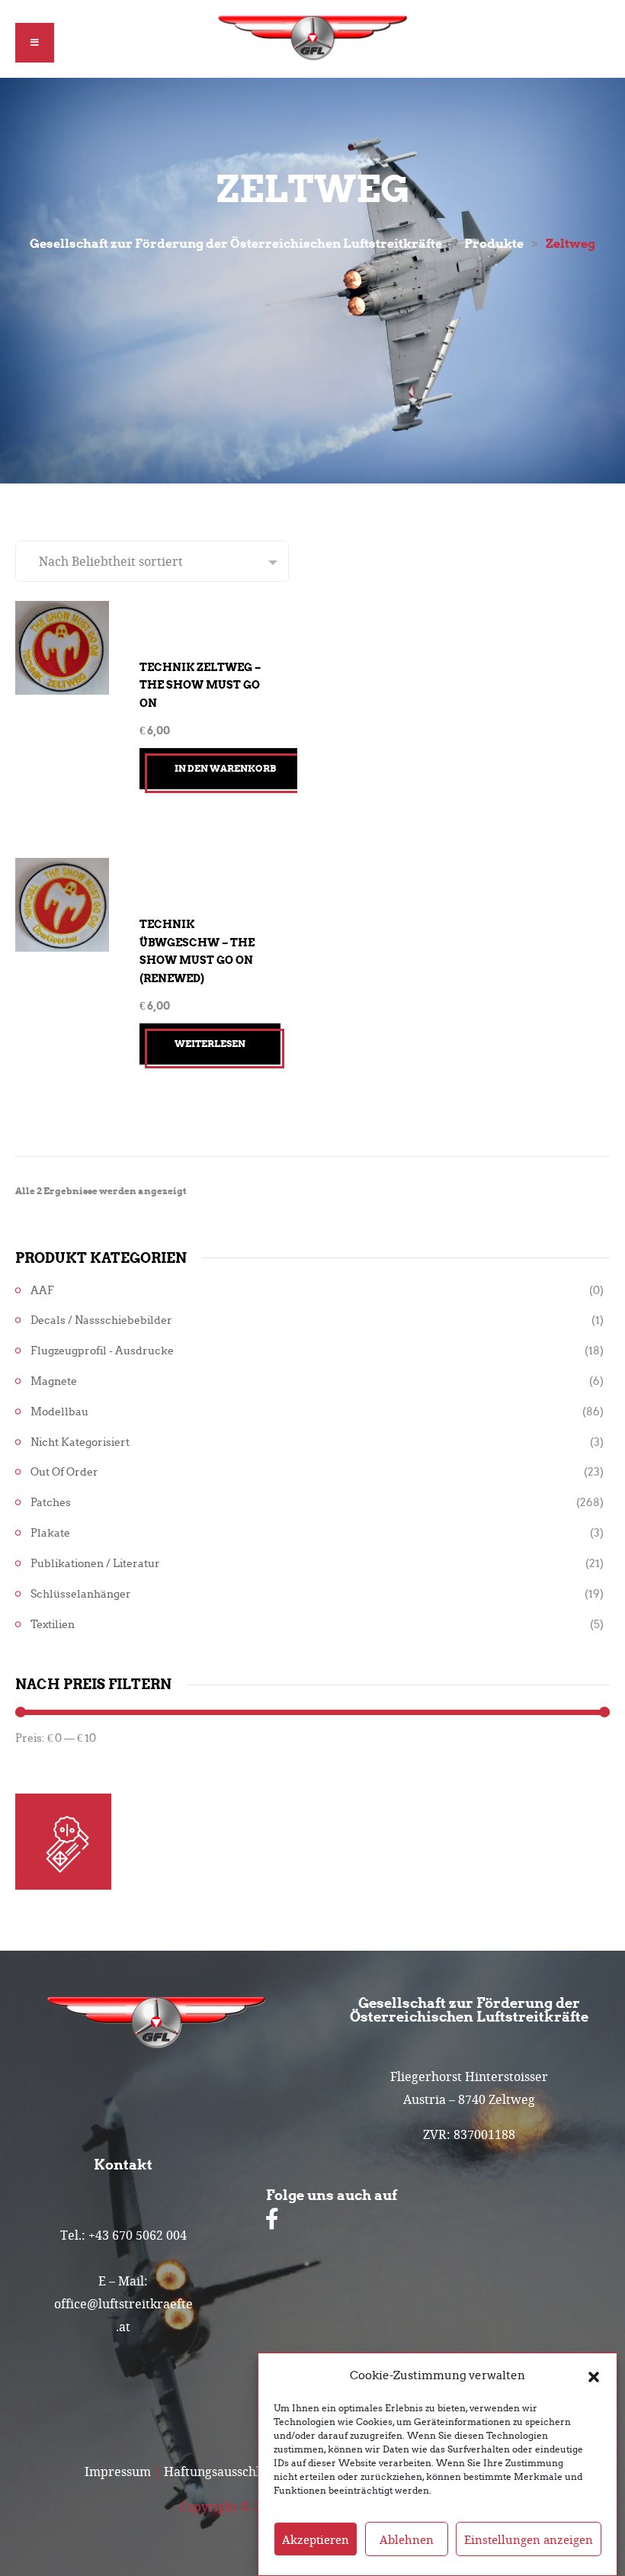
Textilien (53, 1625)
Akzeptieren (316, 2539)
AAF (42, 1291)
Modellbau (59, 1412)
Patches (51, 1503)
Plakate (50, 1533)
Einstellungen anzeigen (529, 2539)
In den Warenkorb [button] (225, 768)
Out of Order (64, 1472)
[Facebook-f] (272, 2219)
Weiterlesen (210, 1044)
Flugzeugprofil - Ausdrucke (102, 1351)
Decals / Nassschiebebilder (101, 1320)
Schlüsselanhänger (81, 1594)
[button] (594, 2375)
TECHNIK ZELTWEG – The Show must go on (200, 685)
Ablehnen (407, 2539)
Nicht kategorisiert (80, 1442)
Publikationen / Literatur (95, 1564)
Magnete (54, 1381)
